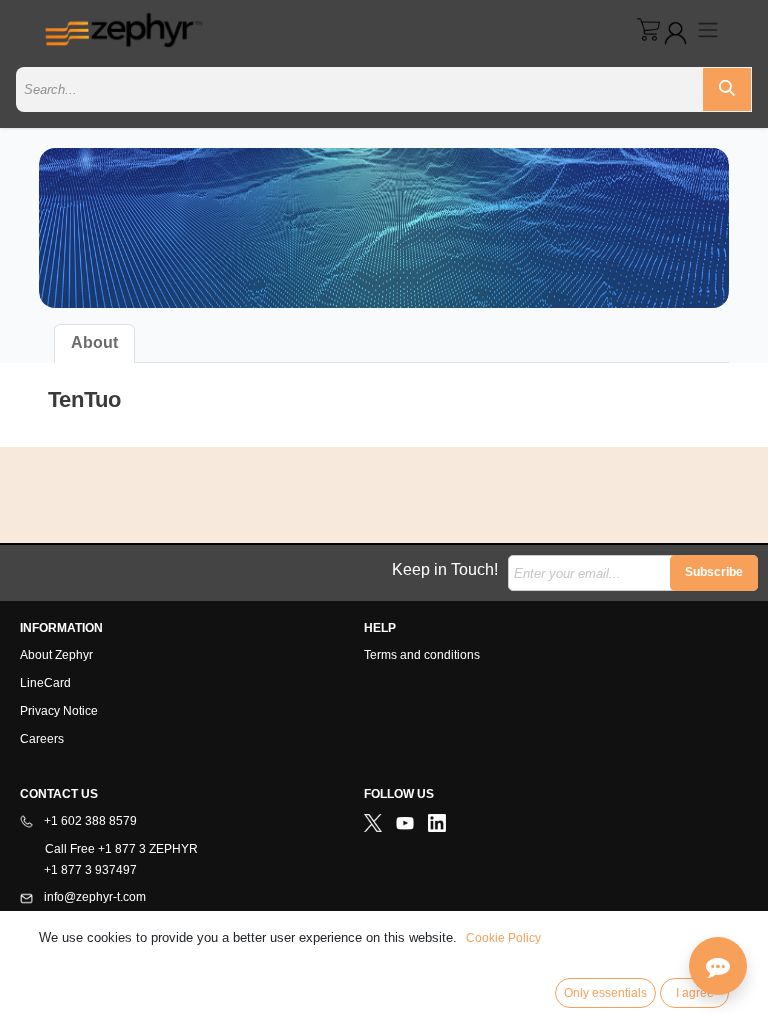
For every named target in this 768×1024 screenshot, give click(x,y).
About (94, 342)
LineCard (45, 683)
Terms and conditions (422, 655)
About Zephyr (56, 655)
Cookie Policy (503, 938)
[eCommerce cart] (648, 29)
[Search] (727, 89)
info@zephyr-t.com (93, 897)
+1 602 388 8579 (89, 821)
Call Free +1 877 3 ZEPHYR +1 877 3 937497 (109, 859)
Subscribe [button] (714, 572)
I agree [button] (695, 993)
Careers (42, 739)
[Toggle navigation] (708, 29)
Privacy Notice (59, 711)
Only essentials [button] (605, 993)
